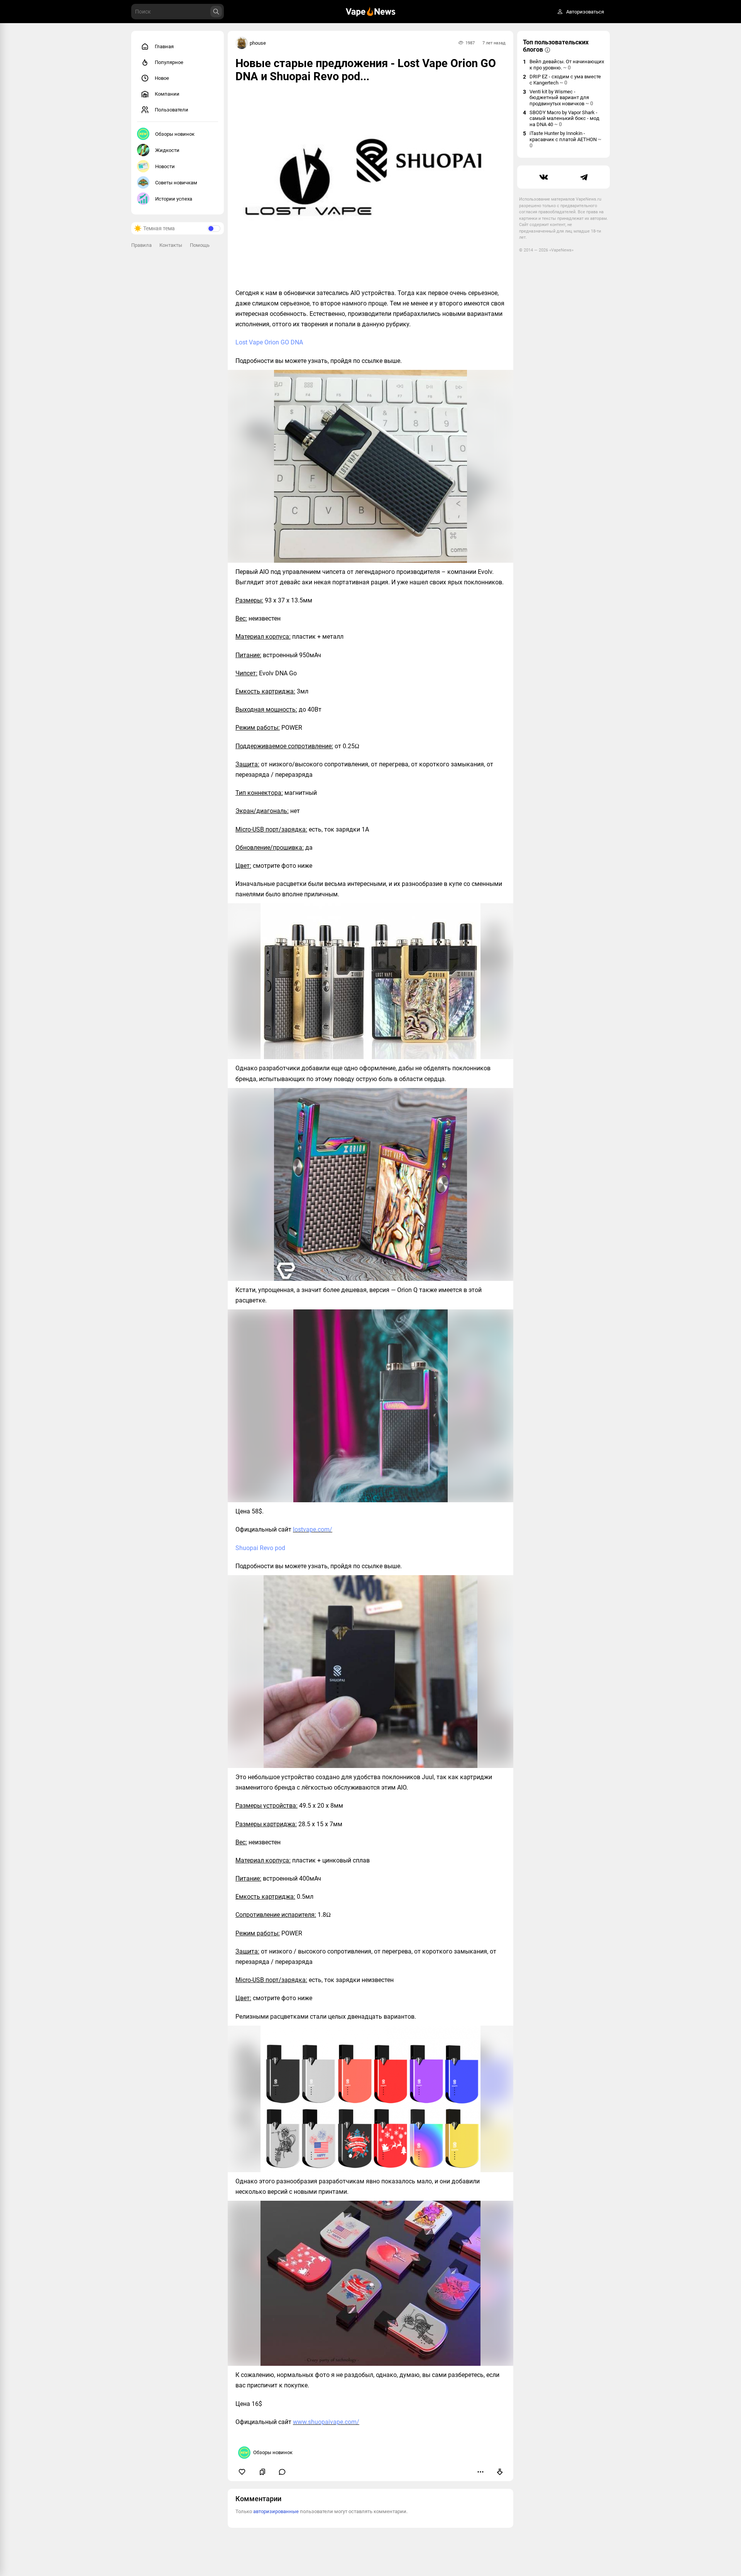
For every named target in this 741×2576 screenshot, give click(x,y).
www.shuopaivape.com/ (326, 2422)
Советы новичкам (176, 183)
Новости (165, 166)
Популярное (169, 62)
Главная (164, 46)
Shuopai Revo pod (260, 1548)
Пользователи (172, 110)
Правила (141, 245)
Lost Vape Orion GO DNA (269, 342)
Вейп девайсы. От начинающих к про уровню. (567, 65)
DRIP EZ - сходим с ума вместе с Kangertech (565, 80)
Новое (162, 78)
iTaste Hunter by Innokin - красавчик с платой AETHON (565, 139)
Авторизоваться (585, 12)
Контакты (171, 245)
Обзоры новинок (175, 134)
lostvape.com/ (313, 1529)
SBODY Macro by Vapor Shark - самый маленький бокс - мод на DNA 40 (564, 118)
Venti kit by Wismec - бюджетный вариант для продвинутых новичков (561, 98)
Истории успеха (174, 199)
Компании (167, 94)
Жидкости (167, 150)
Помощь (200, 245)
